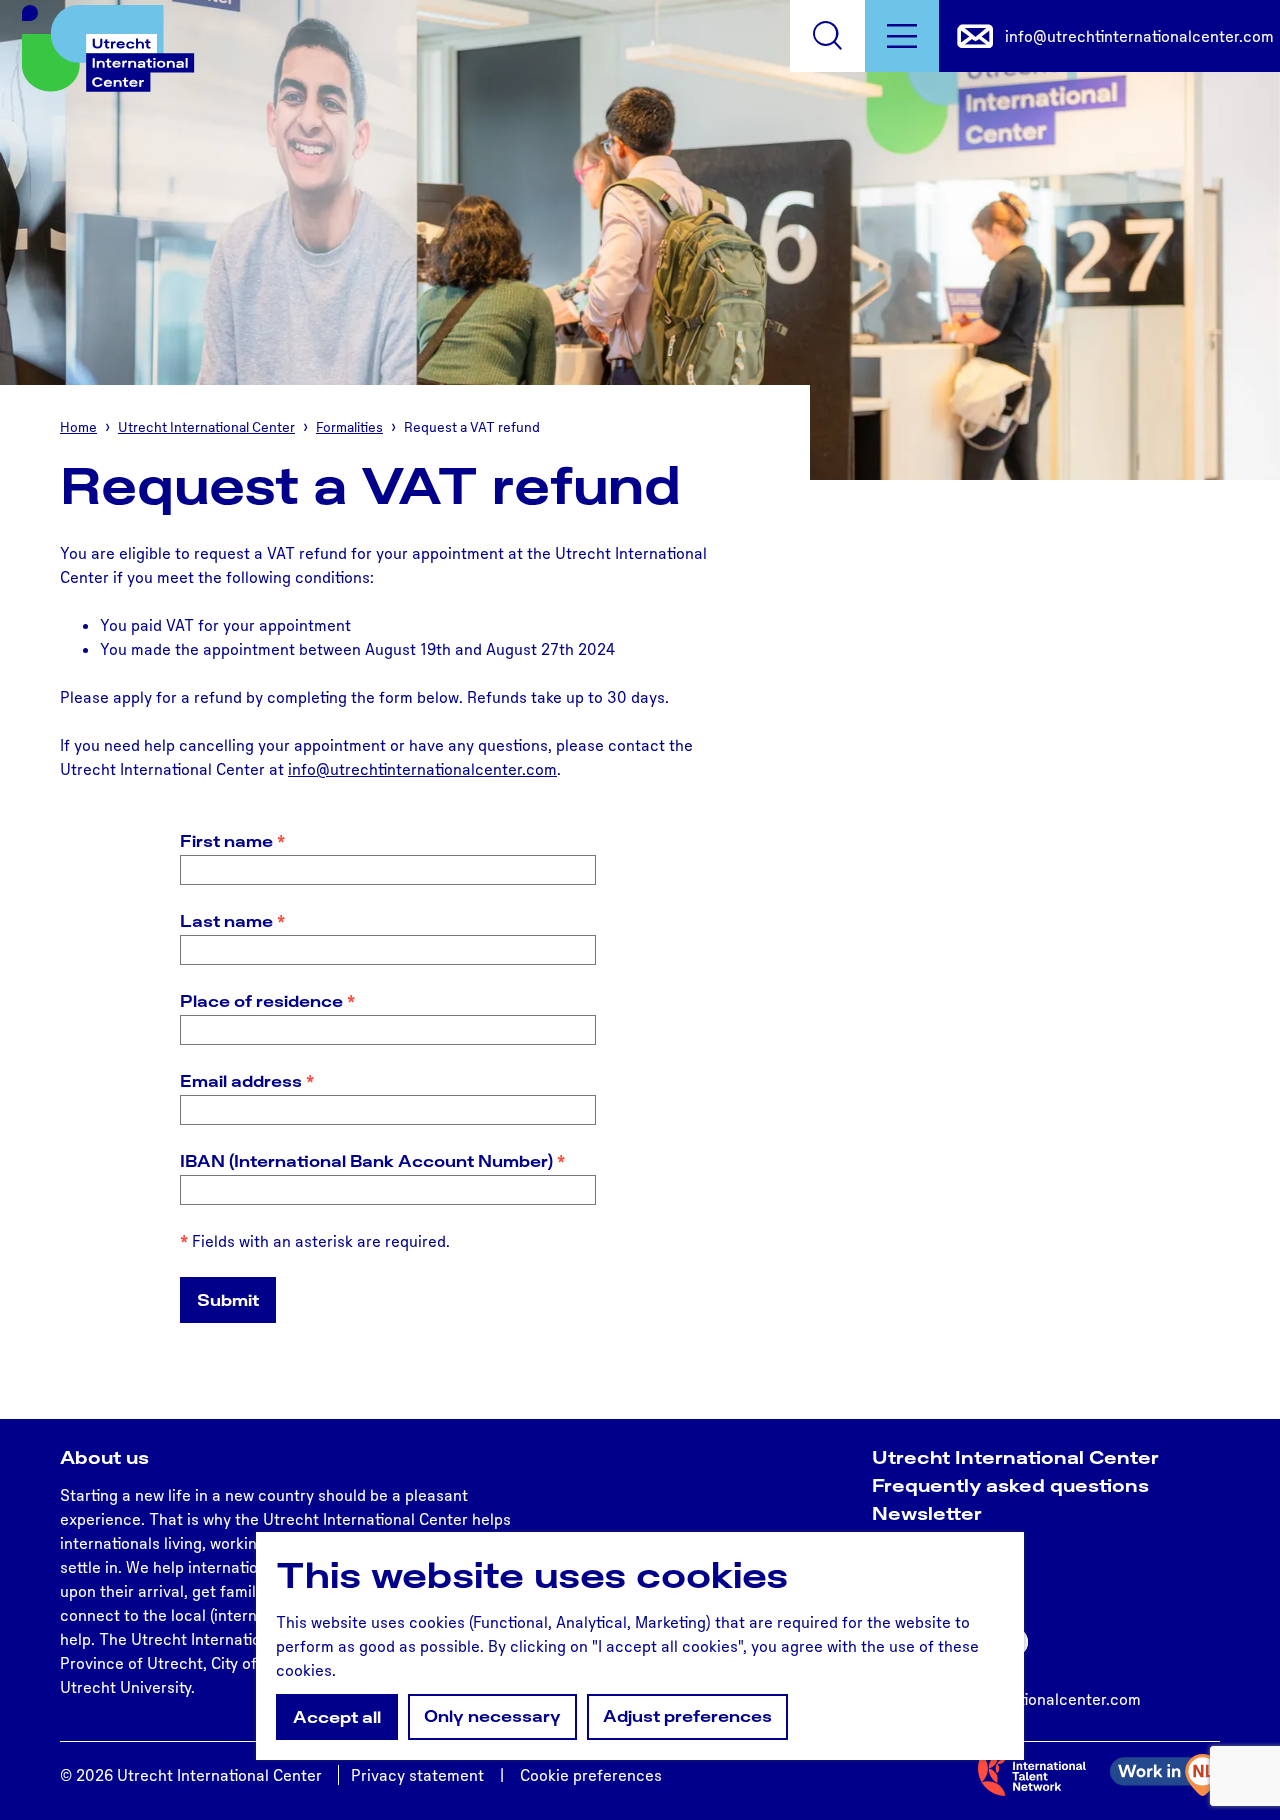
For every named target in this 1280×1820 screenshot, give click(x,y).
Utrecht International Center (1015, 1457)
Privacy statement (417, 1775)
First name (237, 841)
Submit (228, 1300)
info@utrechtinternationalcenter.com (422, 769)
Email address (252, 1081)
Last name (237, 921)
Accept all (337, 1717)
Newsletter (927, 1513)
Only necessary (492, 1716)
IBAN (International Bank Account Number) (377, 1161)
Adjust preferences (687, 1716)
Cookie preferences (591, 1775)
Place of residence (272, 1001)
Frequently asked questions (1010, 1485)
